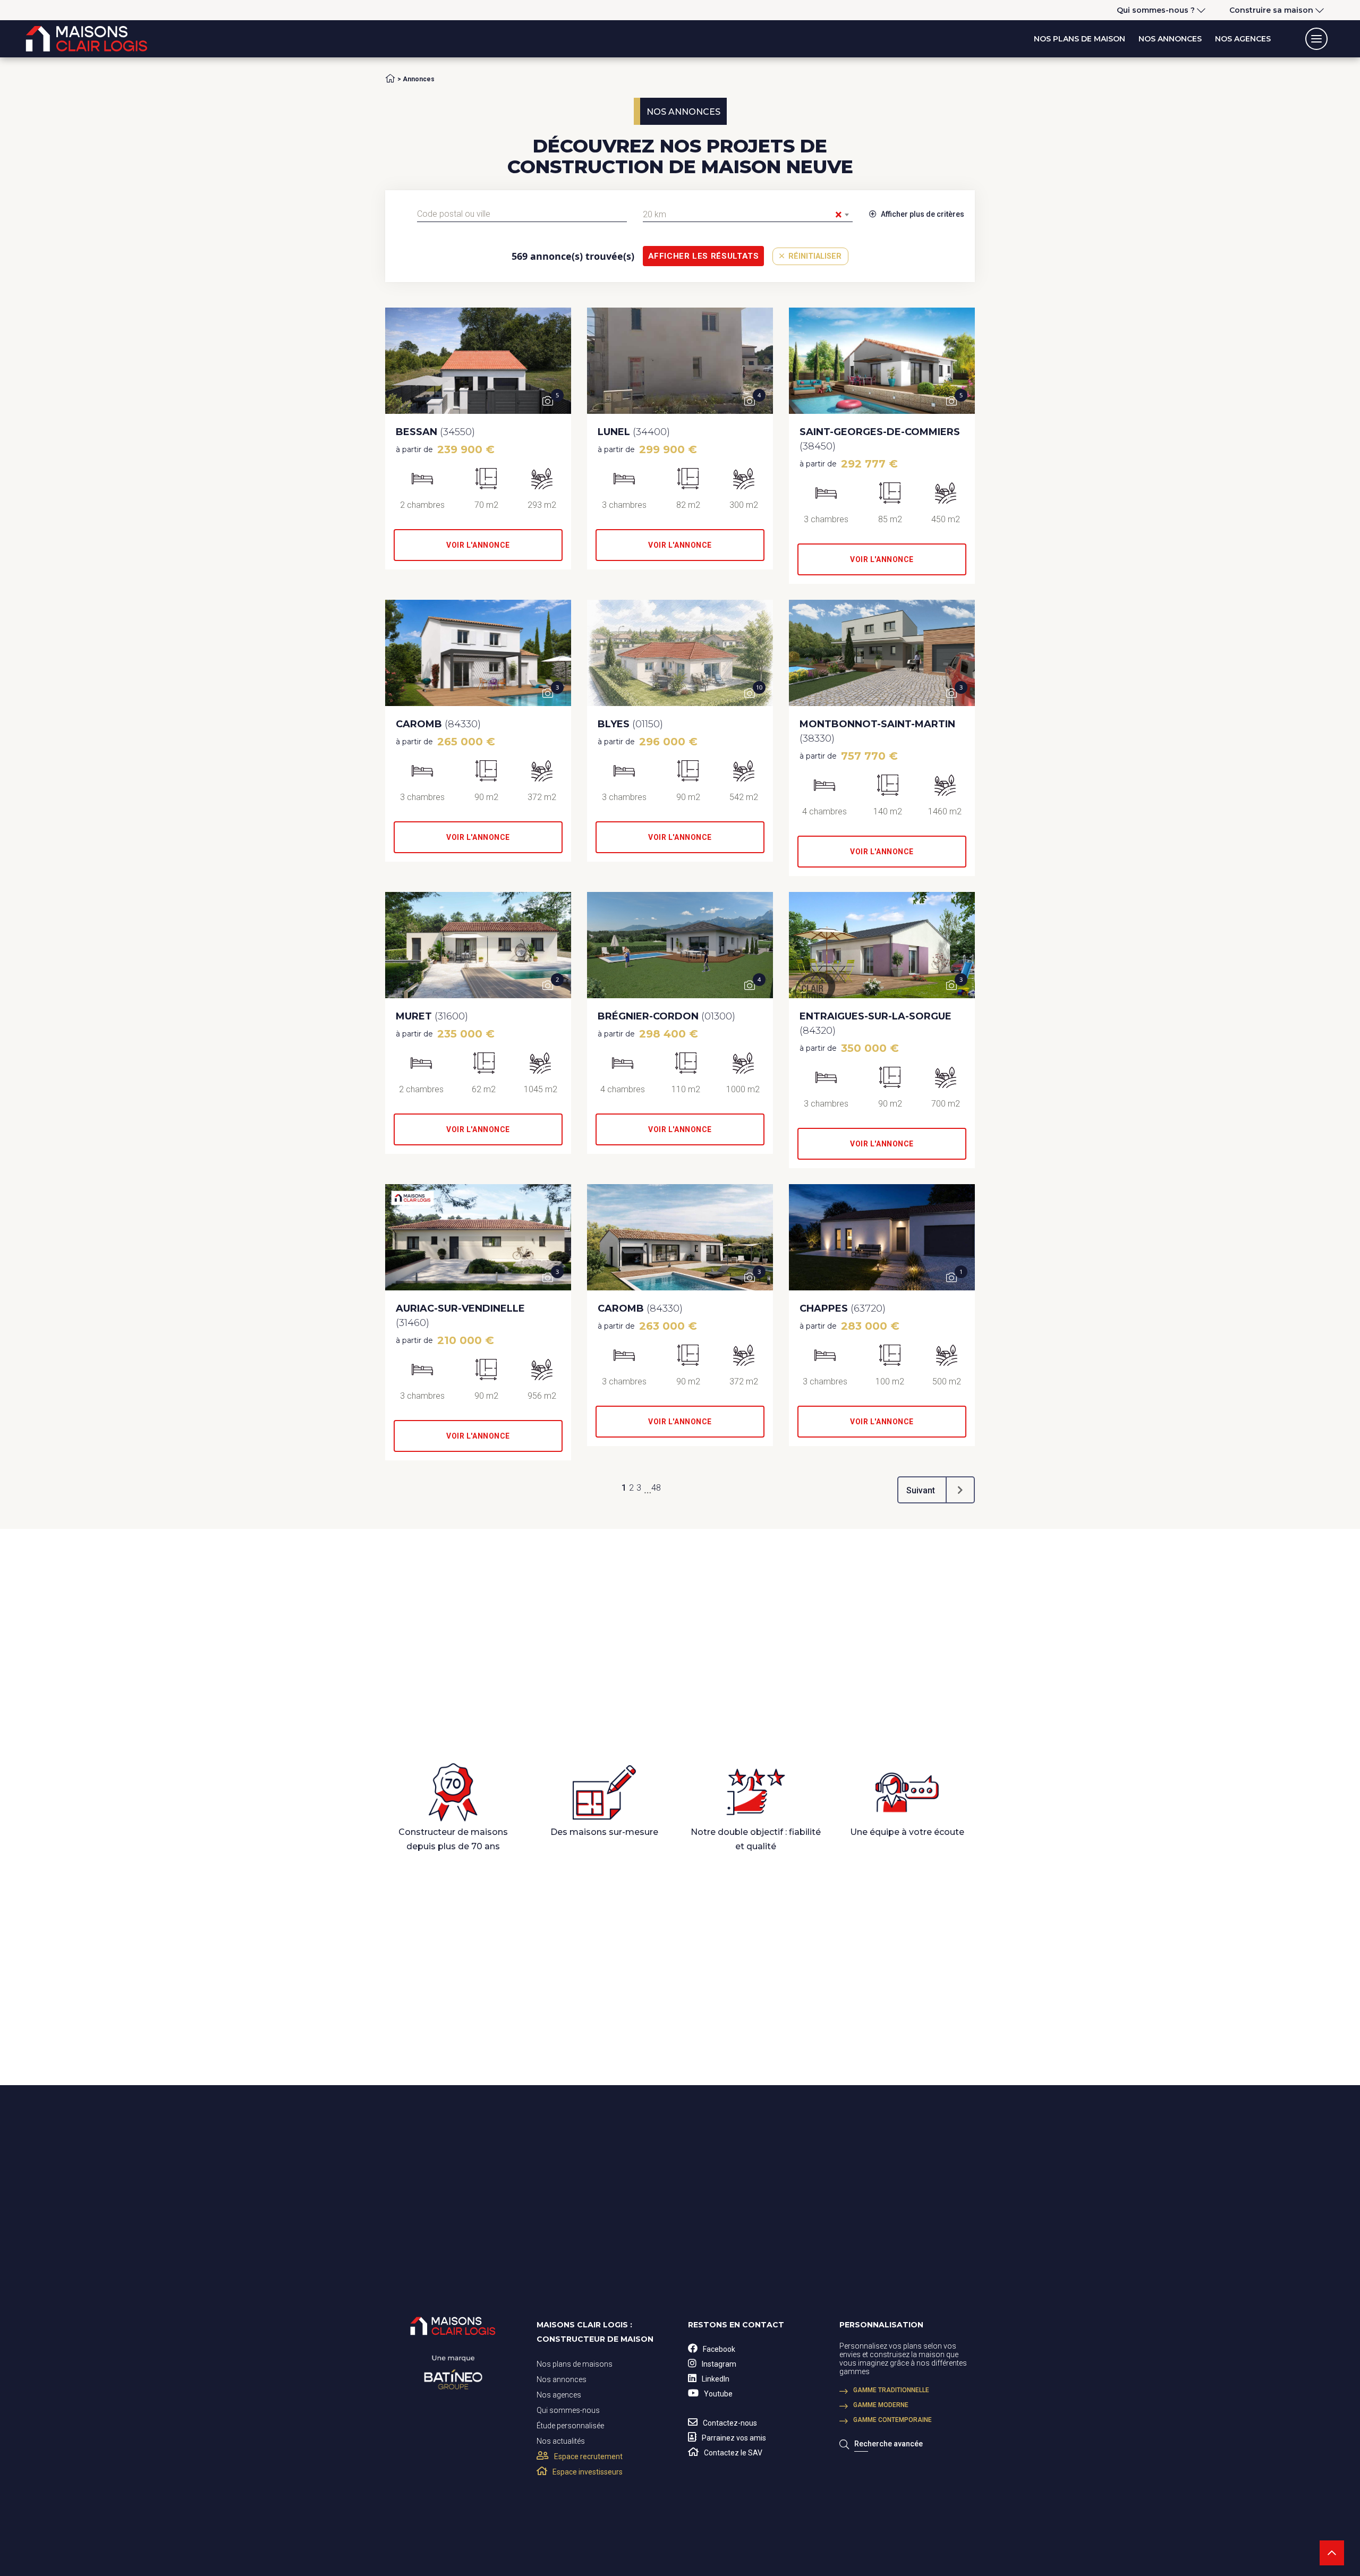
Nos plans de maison (1079, 39)
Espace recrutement (588, 2456)
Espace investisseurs (588, 2472)
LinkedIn (716, 2379)
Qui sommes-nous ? (1156, 10)
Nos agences (1243, 39)
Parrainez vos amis (734, 2438)
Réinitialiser (814, 256)
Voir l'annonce (478, 545)
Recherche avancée (889, 2444)
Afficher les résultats (704, 256)
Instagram (719, 2364)
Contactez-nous (730, 2423)
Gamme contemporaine (892, 2420)
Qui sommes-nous (568, 2410)
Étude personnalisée (570, 2426)
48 (656, 1488)
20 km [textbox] (742, 215)
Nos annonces (1170, 39)
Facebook (719, 2349)
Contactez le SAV (733, 2453)
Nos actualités (561, 2441)
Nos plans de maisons (575, 2364)
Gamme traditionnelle (891, 2390)
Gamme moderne (881, 2405)
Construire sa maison (1271, 10)
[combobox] (522, 214)
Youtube (718, 2394)
